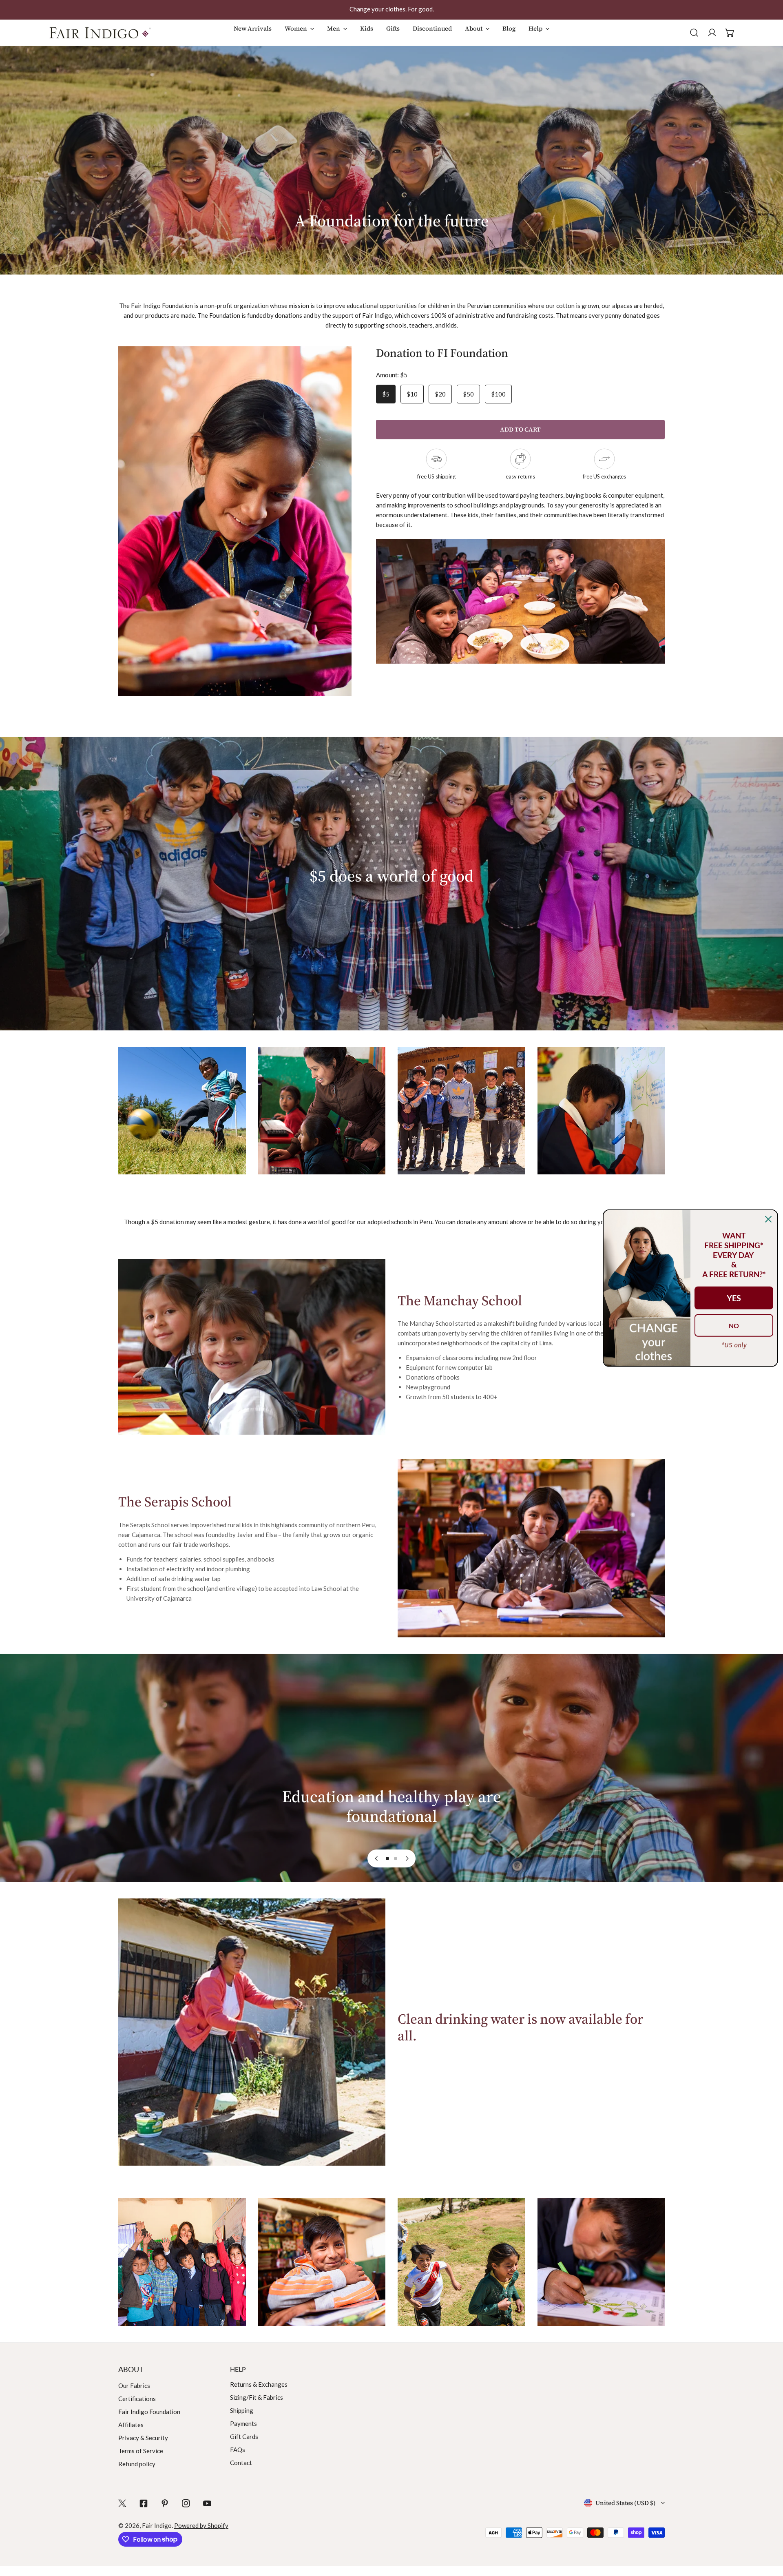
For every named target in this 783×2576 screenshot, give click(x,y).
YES (734, 1298)
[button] (299, 37)
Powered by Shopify (201, 2525)
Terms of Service (141, 2451)
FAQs (238, 2450)
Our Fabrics (134, 2386)
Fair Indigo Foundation (149, 2412)
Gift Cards (244, 2436)
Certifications (137, 2399)
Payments (243, 2423)
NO (734, 1325)
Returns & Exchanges (259, 2384)
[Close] (768, 1219)
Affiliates (131, 2425)
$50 (468, 394)
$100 (498, 394)
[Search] (694, 33)
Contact (241, 2463)
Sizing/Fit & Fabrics (257, 2397)
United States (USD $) (626, 2503)
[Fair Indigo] (100, 33)
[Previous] (376, 1858)
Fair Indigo (157, 2525)
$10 (412, 394)
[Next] (407, 1858)
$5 (386, 394)
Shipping (242, 2410)
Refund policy (137, 2464)
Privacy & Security (143, 2438)
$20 (440, 394)
